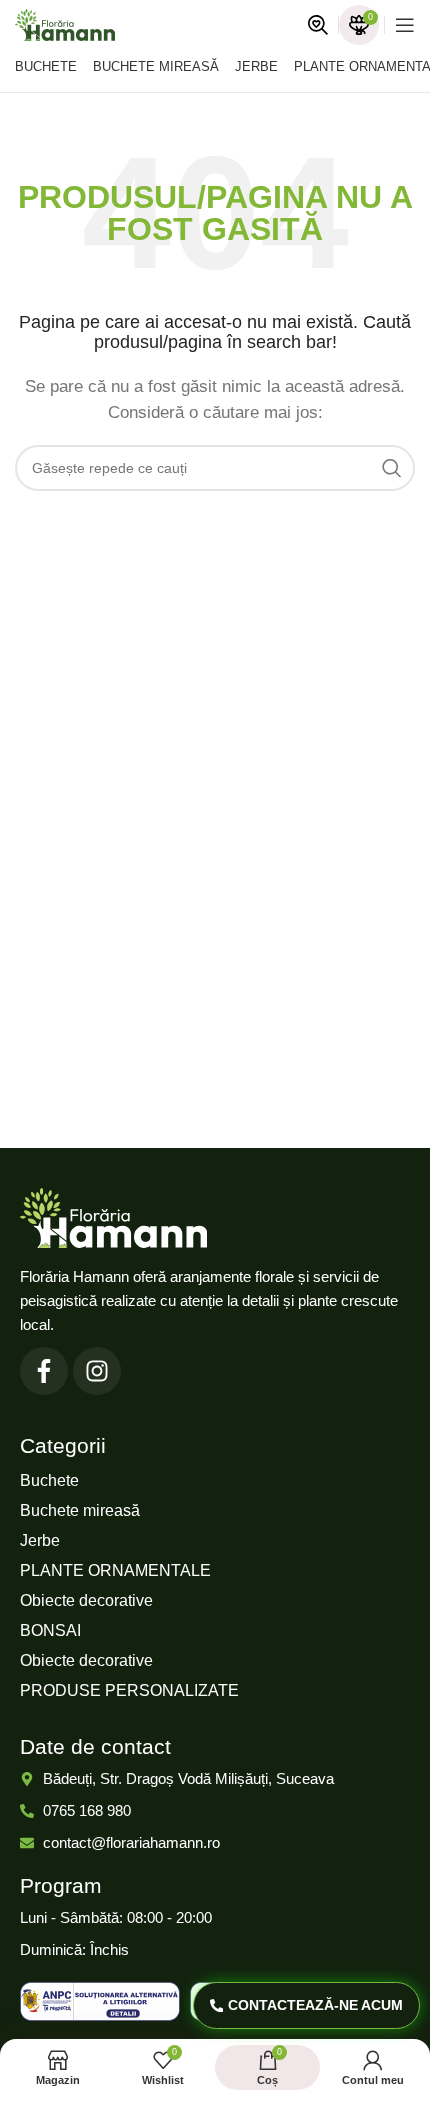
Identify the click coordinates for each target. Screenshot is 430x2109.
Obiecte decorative (86, 1600)
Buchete (49, 1480)
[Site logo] (65, 23)
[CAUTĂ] (392, 468)
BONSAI (50, 1630)
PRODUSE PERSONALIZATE (129, 1690)
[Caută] (318, 25)
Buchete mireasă (80, 1510)
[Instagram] (97, 1371)
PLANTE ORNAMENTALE (115, 1570)
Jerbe (40, 1540)
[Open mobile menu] (405, 25)
